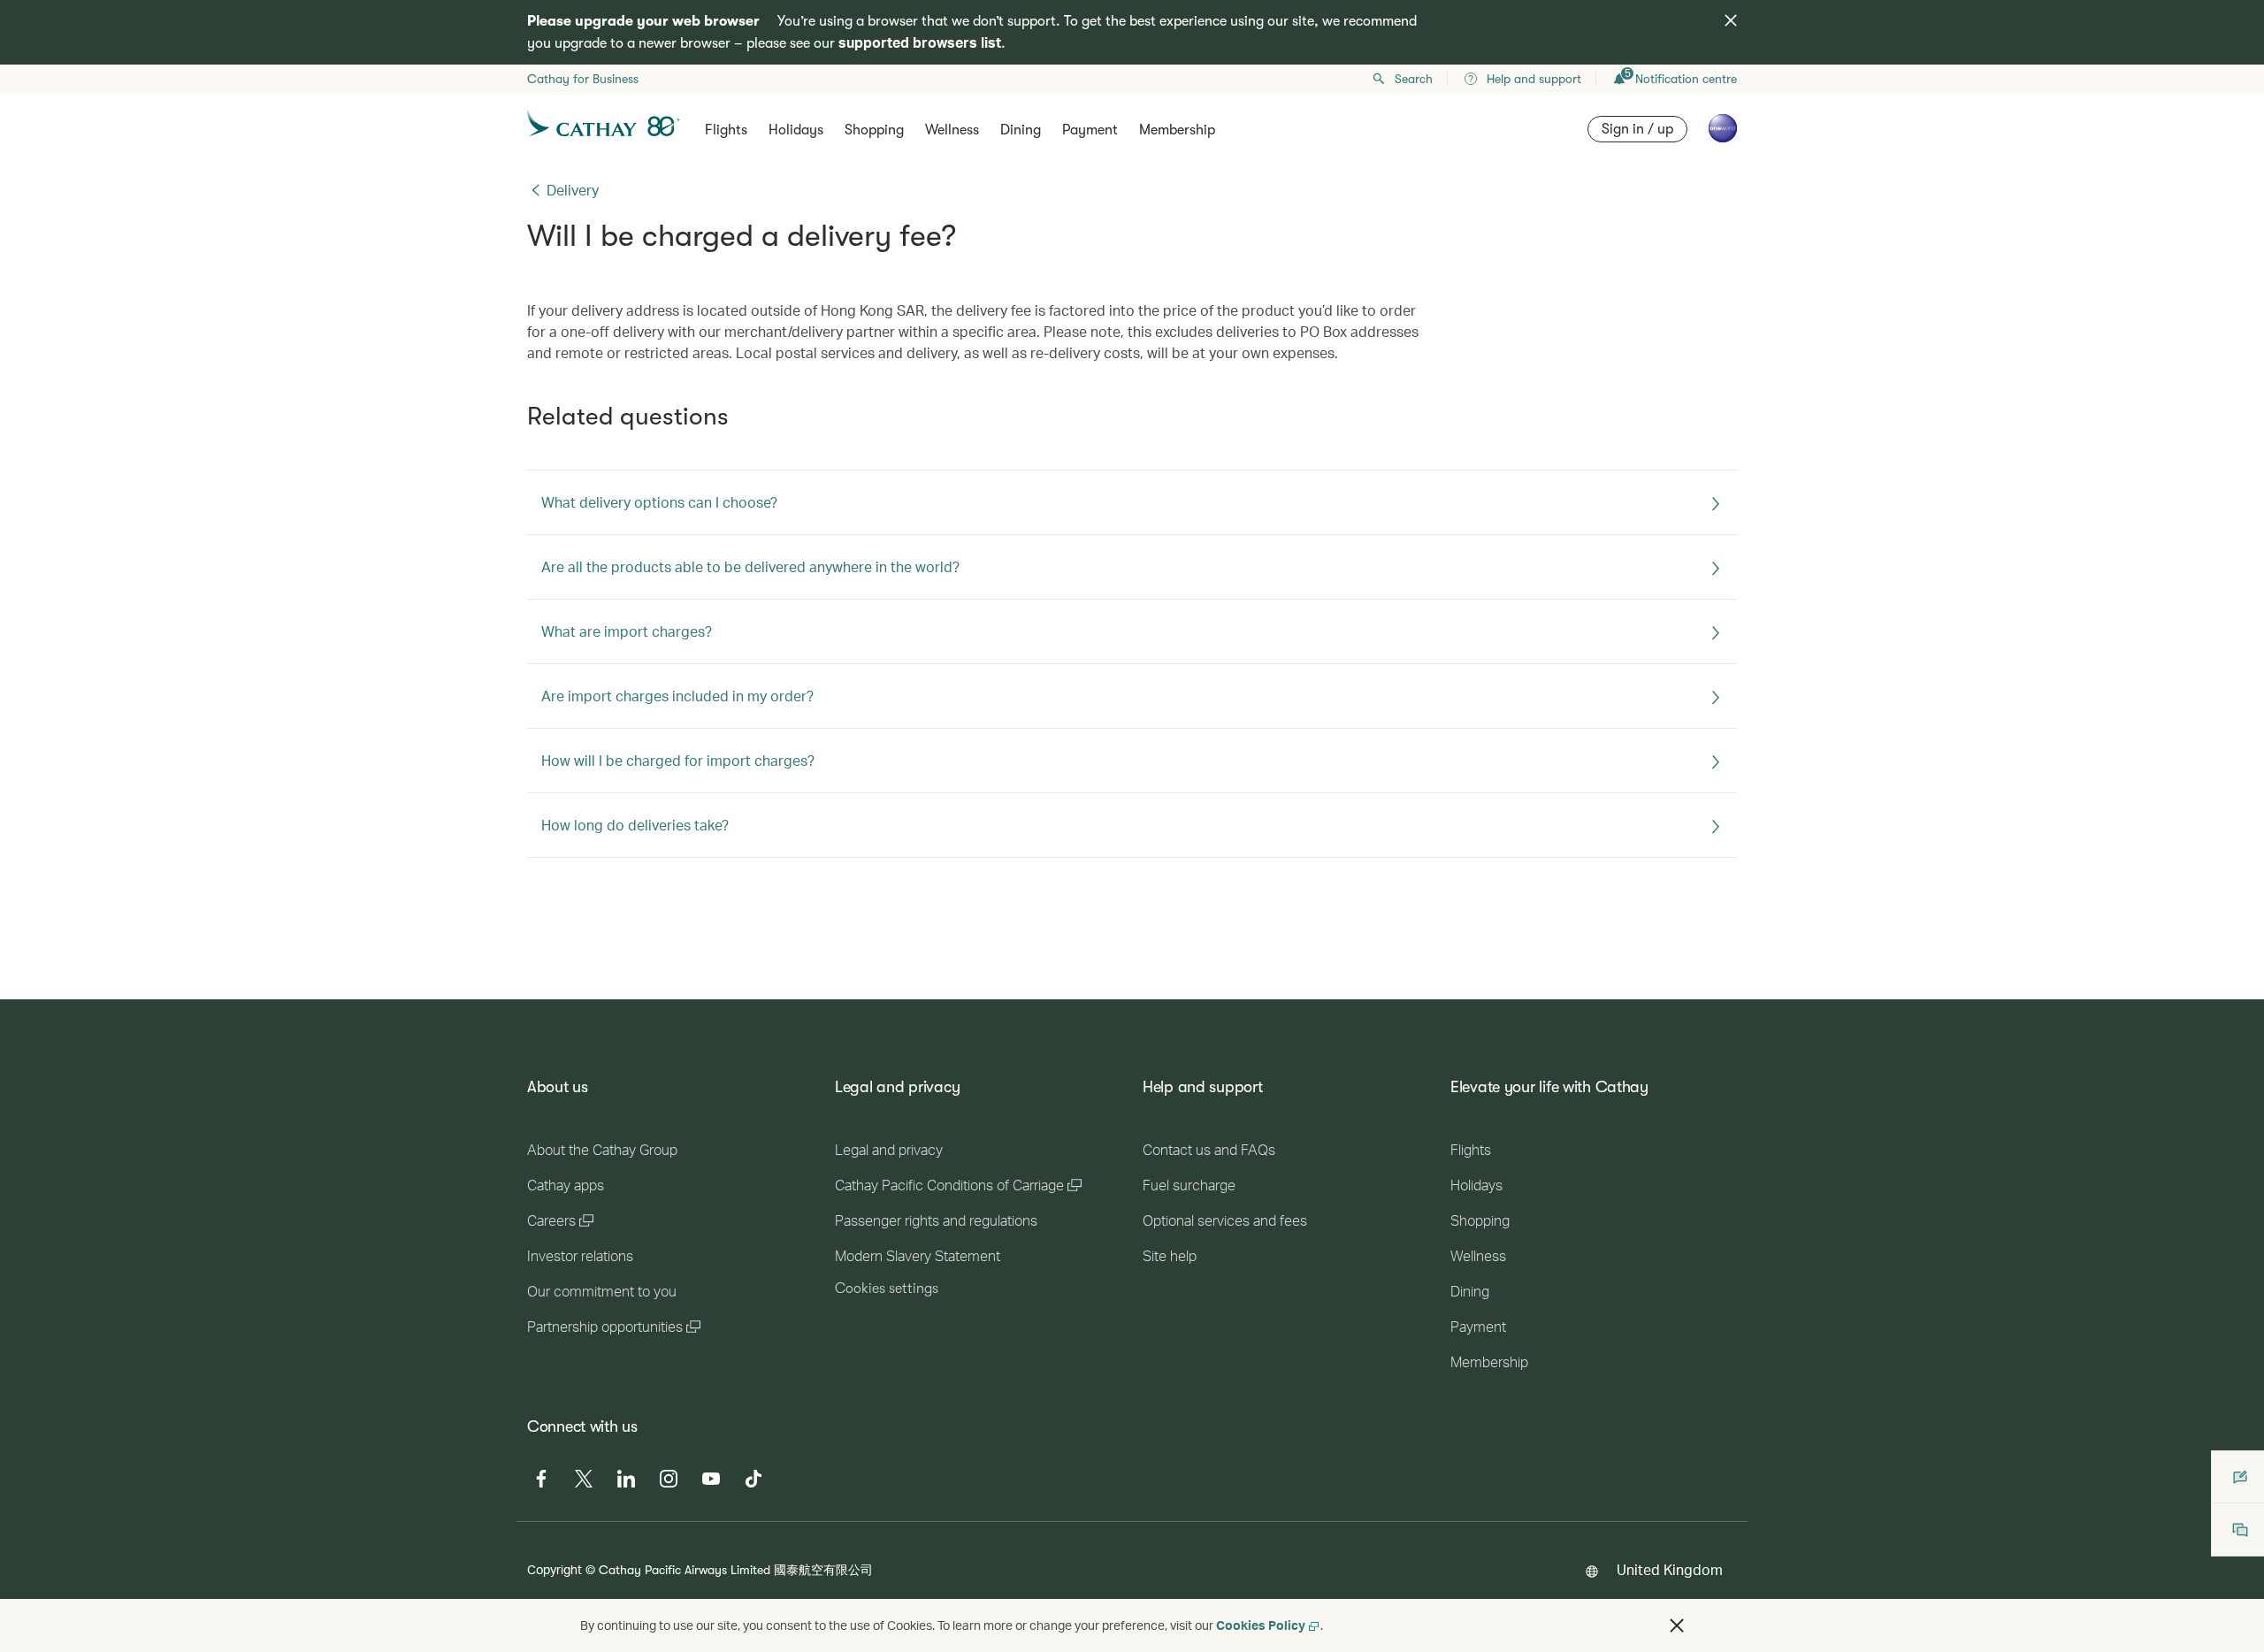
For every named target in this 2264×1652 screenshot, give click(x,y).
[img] (1731, 20)
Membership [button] (1177, 130)
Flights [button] (726, 130)
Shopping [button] (874, 130)
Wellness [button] (952, 130)
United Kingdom (1670, 1569)
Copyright (555, 1569)
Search (1414, 79)
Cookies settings (887, 1289)
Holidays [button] (796, 130)
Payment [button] (1090, 130)
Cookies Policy (1261, 1625)
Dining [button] (1021, 130)
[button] (1677, 1625)
